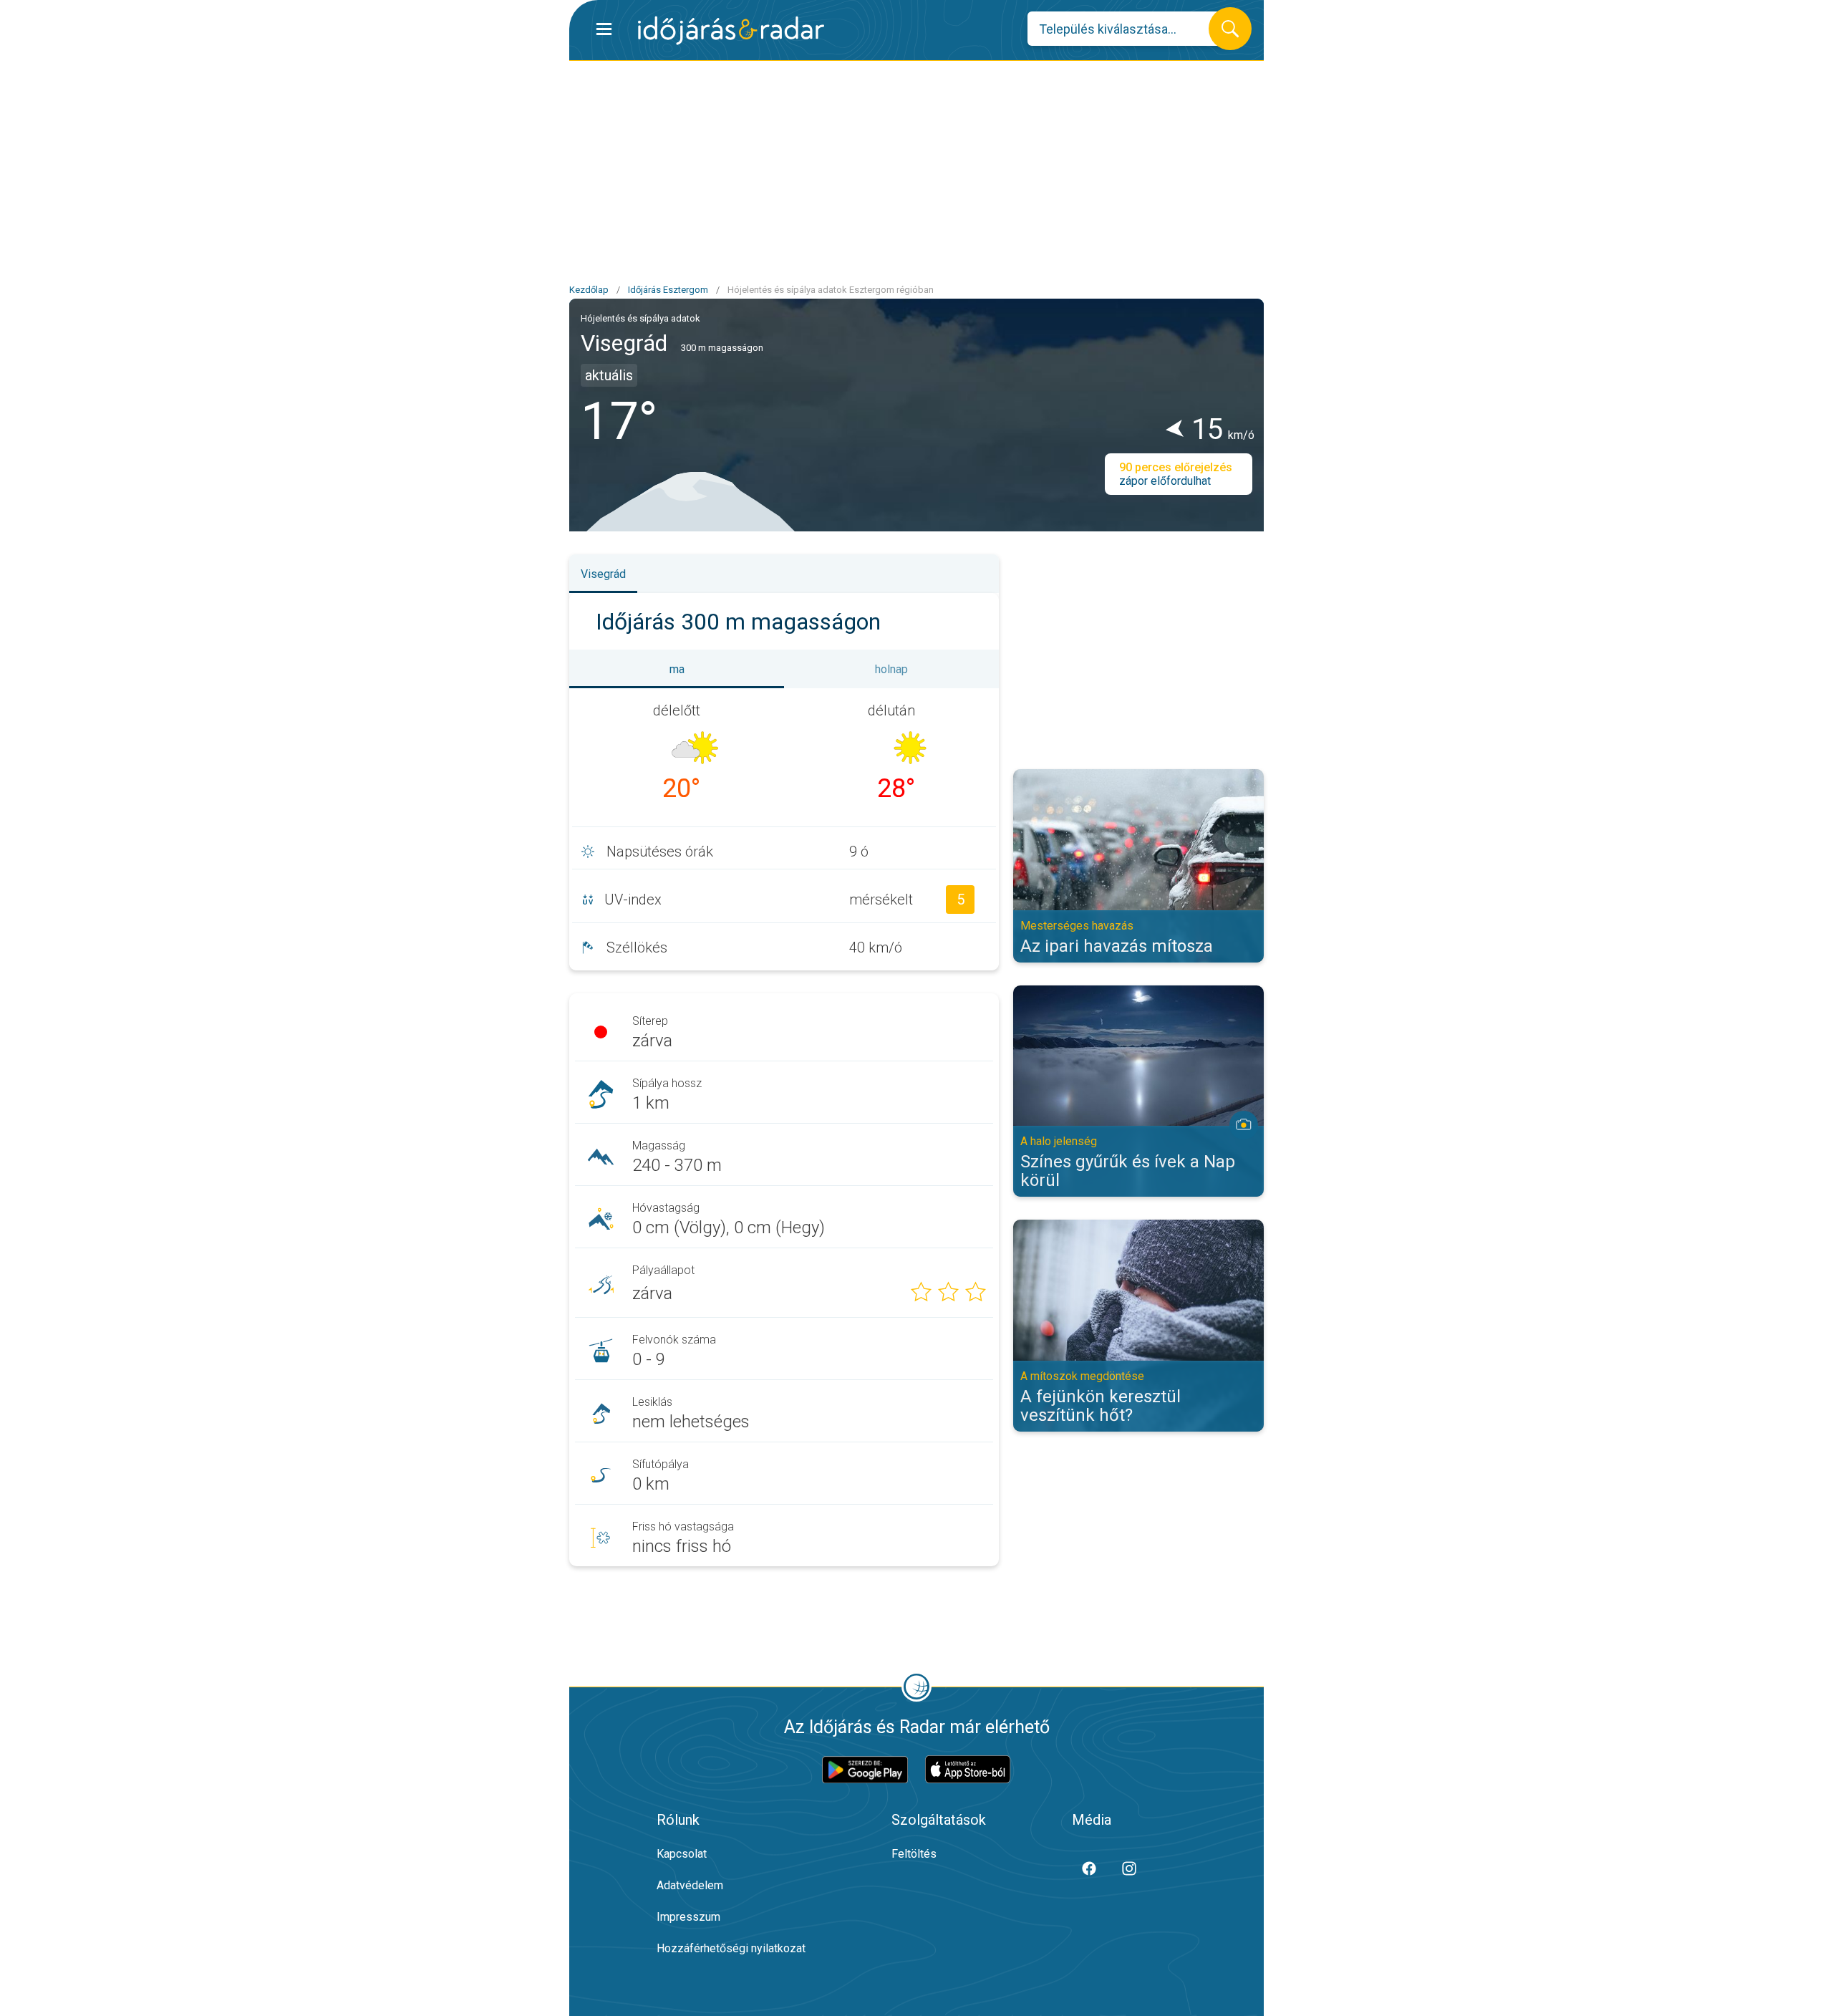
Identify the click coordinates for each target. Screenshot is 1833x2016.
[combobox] (1129, 29)
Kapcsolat (682, 1854)
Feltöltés (914, 1854)
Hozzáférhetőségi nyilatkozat (731, 1948)
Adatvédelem (690, 1885)
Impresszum (688, 1917)
